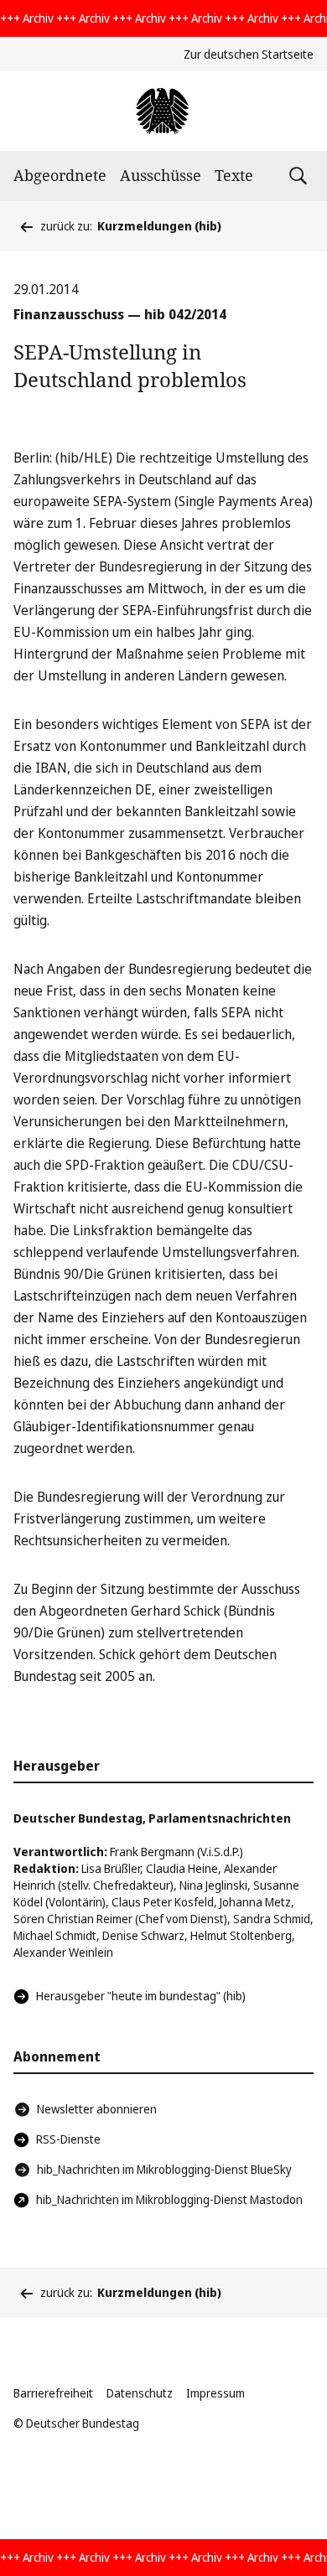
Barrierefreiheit (53, 2393)
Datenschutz (140, 2393)
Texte (234, 175)
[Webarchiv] (163, 111)
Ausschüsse (161, 175)
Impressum (215, 2393)
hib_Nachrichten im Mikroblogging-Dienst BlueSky (164, 2169)
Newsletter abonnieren (97, 2109)
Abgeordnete (60, 175)
